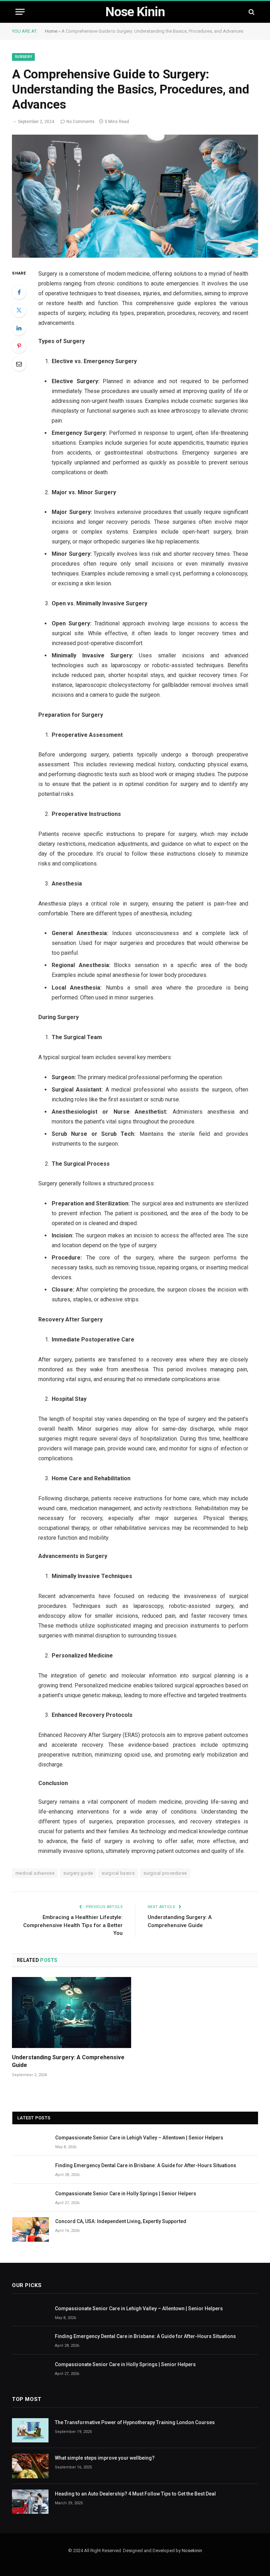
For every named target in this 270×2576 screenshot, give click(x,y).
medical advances (35, 1873)
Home (51, 31)
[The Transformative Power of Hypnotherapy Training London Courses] (30, 2430)
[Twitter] (19, 310)
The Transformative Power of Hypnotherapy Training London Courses (135, 2422)
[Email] (19, 364)
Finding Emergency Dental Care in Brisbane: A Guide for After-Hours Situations (146, 2165)
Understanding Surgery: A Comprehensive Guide (68, 2061)
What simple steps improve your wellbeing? (105, 2458)
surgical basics (118, 1873)
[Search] (251, 12)
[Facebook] (19, 292)
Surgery (23, 57)
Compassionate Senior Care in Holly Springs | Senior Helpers (126, 2194)
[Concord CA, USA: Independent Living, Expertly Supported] (31, 2229)
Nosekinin (192, 2551)
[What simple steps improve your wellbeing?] (30, 2466)
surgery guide (78, 1873)
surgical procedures (165, 1873)
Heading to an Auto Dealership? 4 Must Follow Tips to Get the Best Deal (135, 2494)
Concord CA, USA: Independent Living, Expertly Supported (121, 2221)
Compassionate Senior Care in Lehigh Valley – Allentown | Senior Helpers (139, 2138)
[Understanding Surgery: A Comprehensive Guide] (72, 2012)
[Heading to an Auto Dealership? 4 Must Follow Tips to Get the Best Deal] (30, 2502)
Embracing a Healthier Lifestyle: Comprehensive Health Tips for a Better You (73, 1925)
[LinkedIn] (19, 328)
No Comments (81, 122)
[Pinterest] (19, 346)
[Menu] (20, 12)
